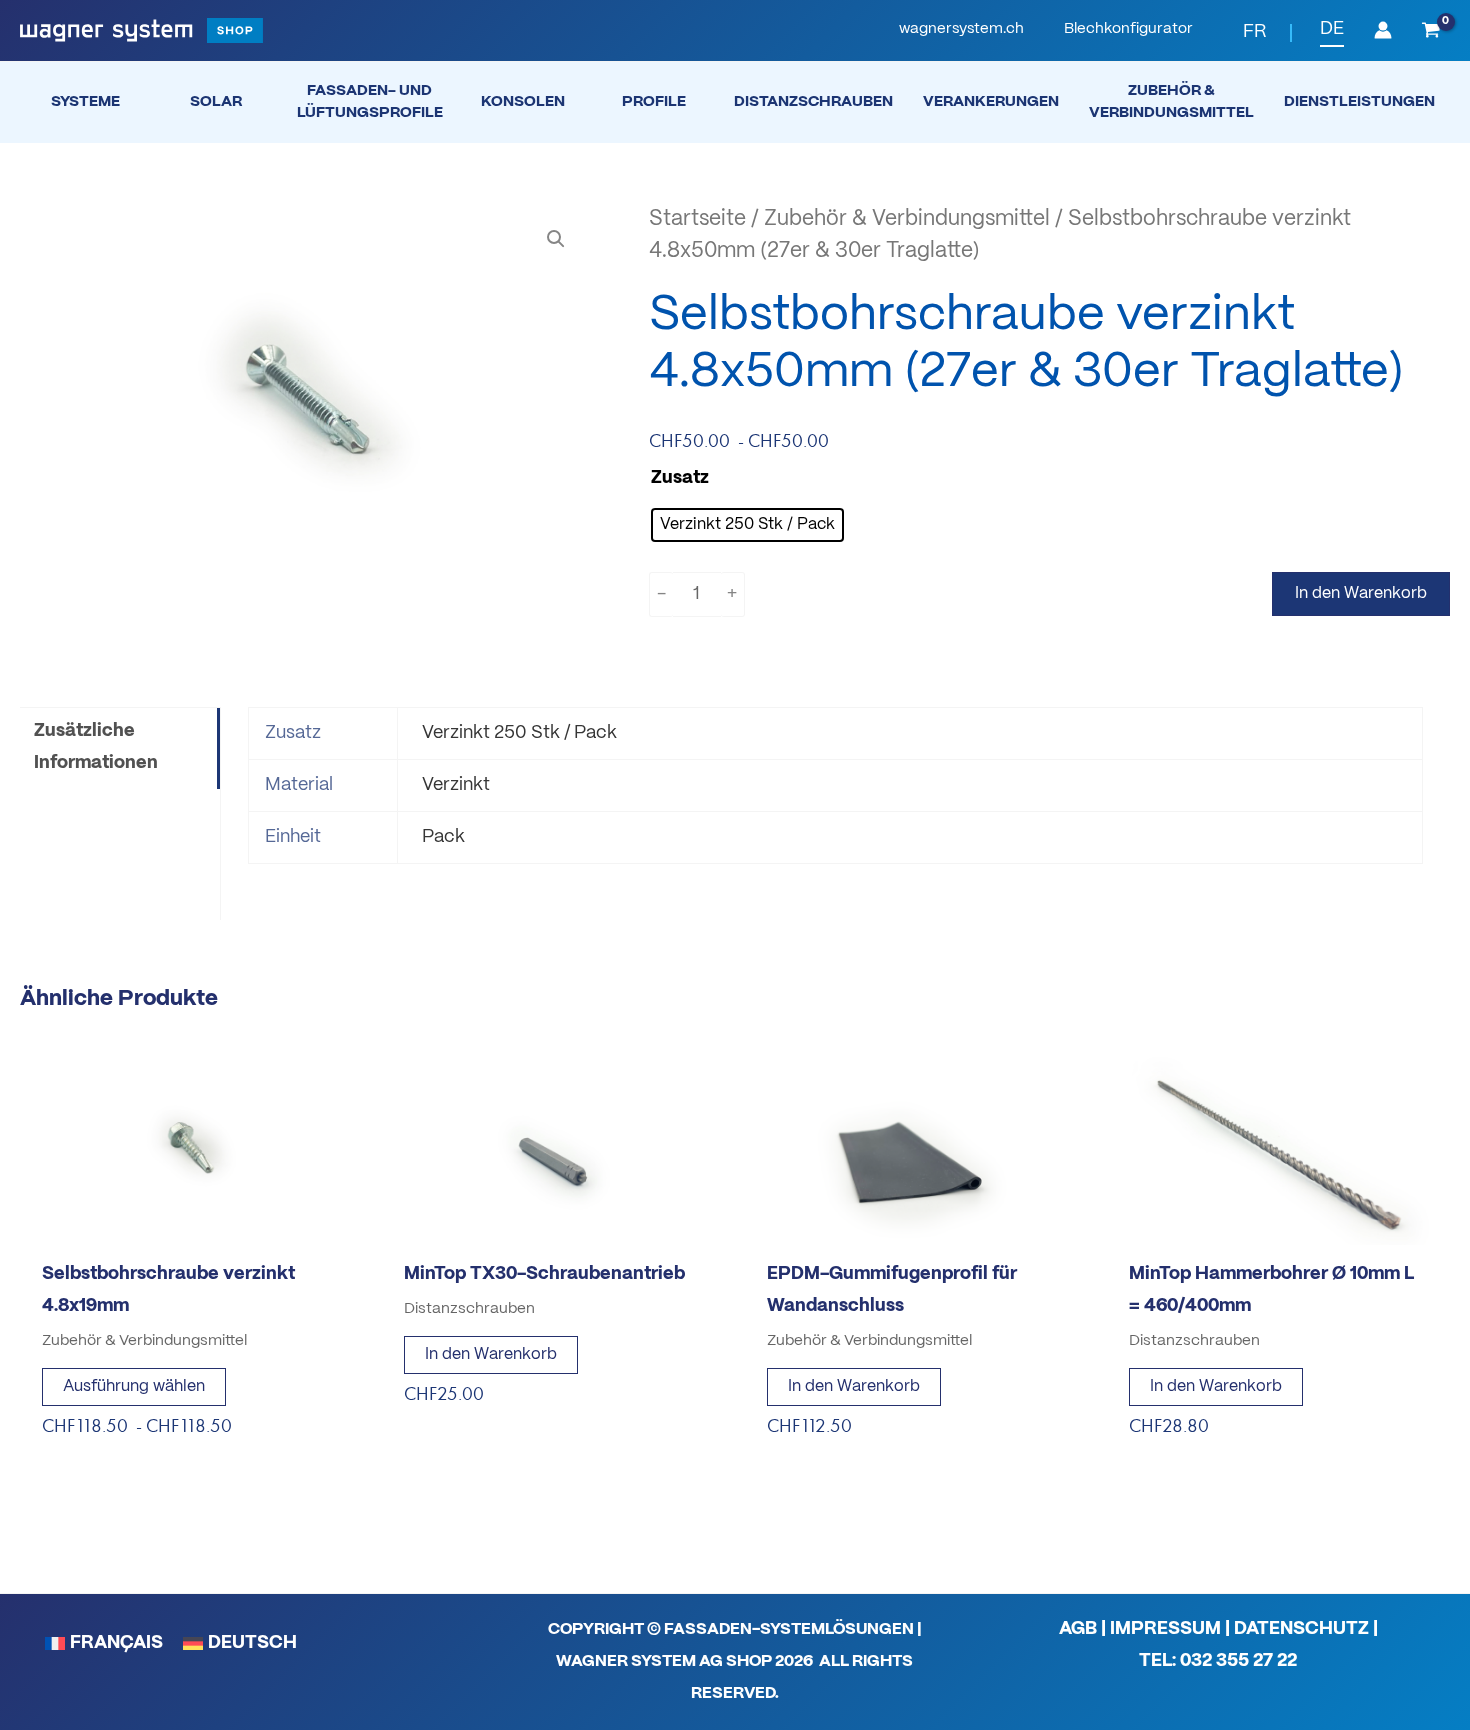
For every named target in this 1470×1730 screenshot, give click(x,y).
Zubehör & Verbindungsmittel (907, 219)
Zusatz (680, 478)
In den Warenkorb (1361, 593)
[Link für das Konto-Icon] (1383, 30)
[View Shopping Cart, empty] (1431, 32)
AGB (1078, 1629)
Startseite (697, 219)
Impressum (1165, 1629)
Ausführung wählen (134, 1386)
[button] (961, 30)
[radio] (747, 525)
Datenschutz (1301, 1629)
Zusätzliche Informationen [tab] (96, 747)
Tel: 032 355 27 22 (1218, 1661)
